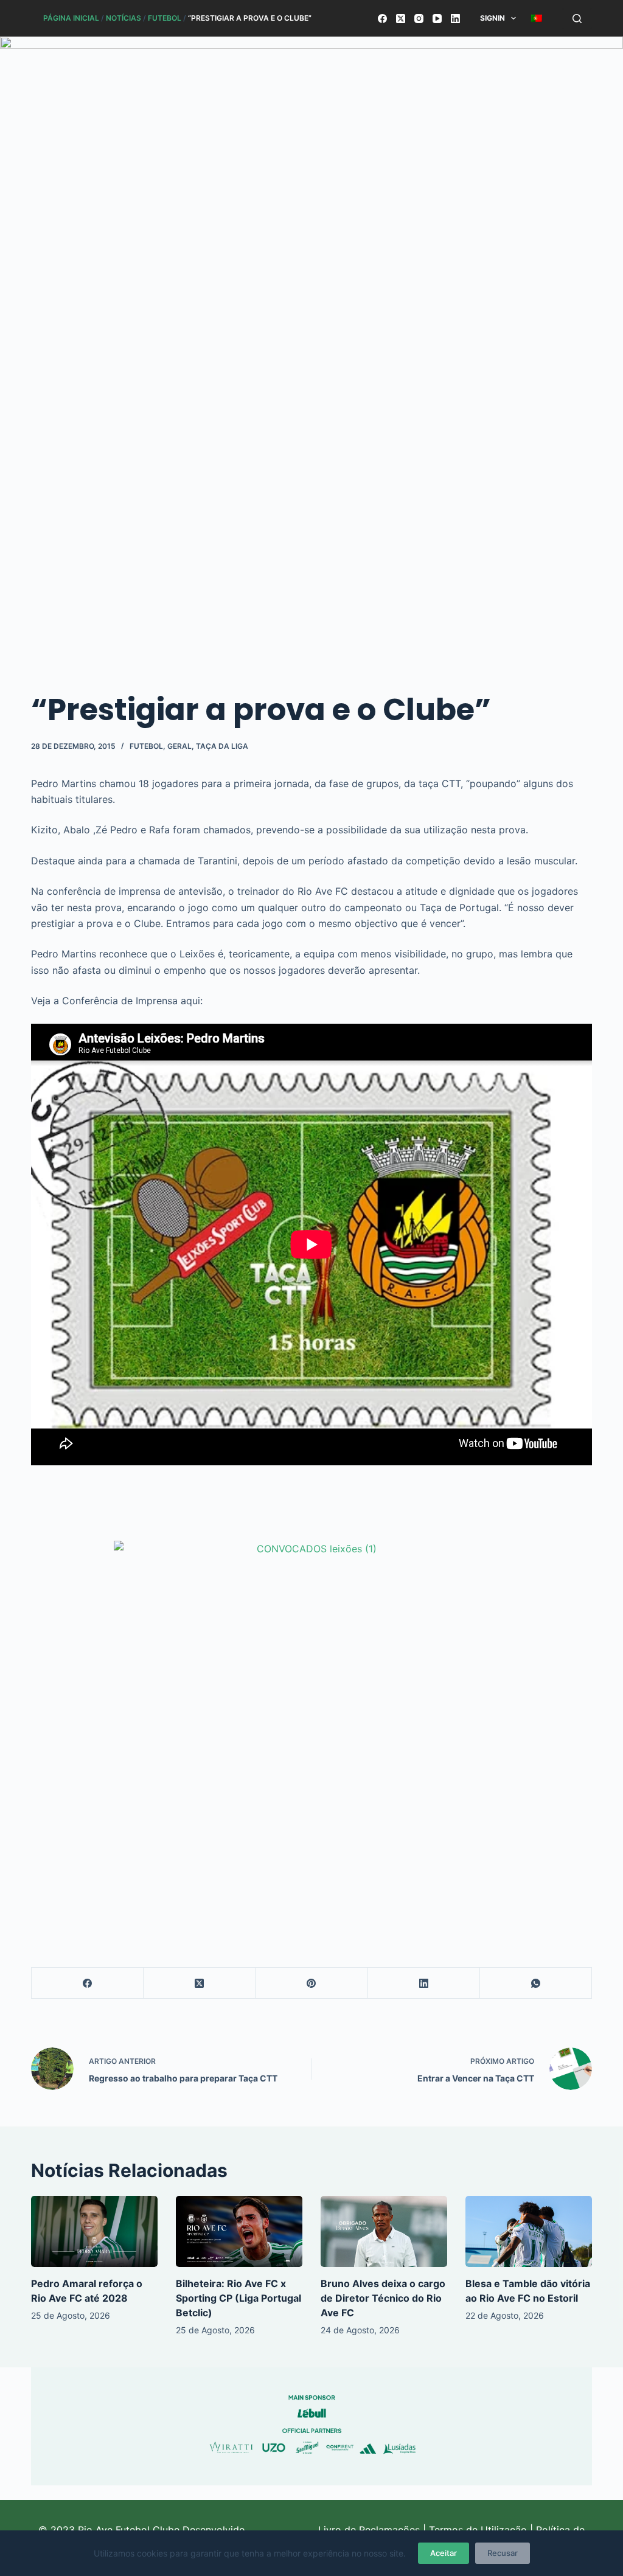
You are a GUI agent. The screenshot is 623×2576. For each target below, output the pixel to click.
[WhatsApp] (536, 1983)
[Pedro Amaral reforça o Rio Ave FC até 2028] (94, 2231)
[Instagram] (419, 19)
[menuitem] (537, 18)
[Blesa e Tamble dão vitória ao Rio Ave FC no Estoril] (529, 2231)
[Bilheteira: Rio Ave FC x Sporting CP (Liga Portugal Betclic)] (239, 2231)
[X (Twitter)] (401, 19)
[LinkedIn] (455, 19)
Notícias (124, 18)
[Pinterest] (311, 1983)
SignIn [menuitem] (492, 18)
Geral (179, 746)
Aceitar (444, 2553)
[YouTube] (437, 19)
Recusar (503, 2553)
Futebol (165, 18)
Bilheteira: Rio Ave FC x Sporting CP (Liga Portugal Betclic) (238, 2298)
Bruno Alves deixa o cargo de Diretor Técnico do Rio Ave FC (383, 2298)
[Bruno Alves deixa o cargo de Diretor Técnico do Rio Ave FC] (384, 2231)
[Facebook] (382, 19)
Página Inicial (71, 18)
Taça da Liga (222, 746)
